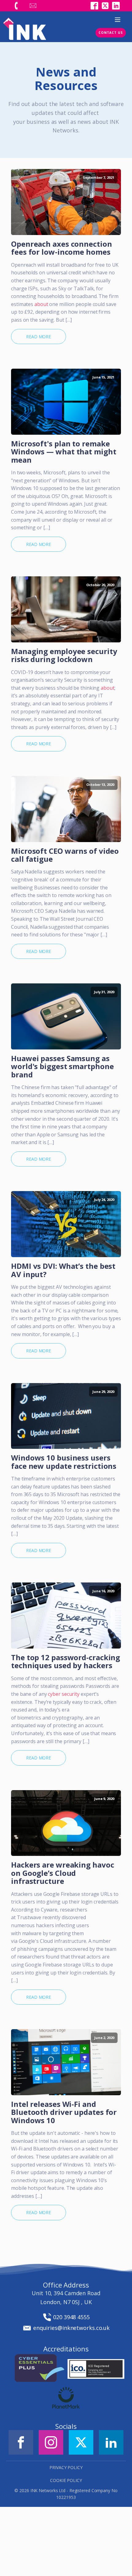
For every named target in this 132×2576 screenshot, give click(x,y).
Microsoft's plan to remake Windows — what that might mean (64, 452)
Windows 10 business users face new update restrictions (64, 1462)
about (41, 304)
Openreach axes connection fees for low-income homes (62, 248)
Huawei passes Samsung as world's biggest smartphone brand (62, 1066)
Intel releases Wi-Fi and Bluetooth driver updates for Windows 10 (64, 2112)
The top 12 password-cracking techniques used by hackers (66, 1662)
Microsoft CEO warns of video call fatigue (65, 855)
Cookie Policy (66, 2480)
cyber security (64, 1694)
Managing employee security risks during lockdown (64, 655)
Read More (39, 337)
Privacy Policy (66, 2467)
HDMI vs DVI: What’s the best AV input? (63, 1270)
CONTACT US (111, 33)
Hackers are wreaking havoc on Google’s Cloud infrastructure (62, 1873)
